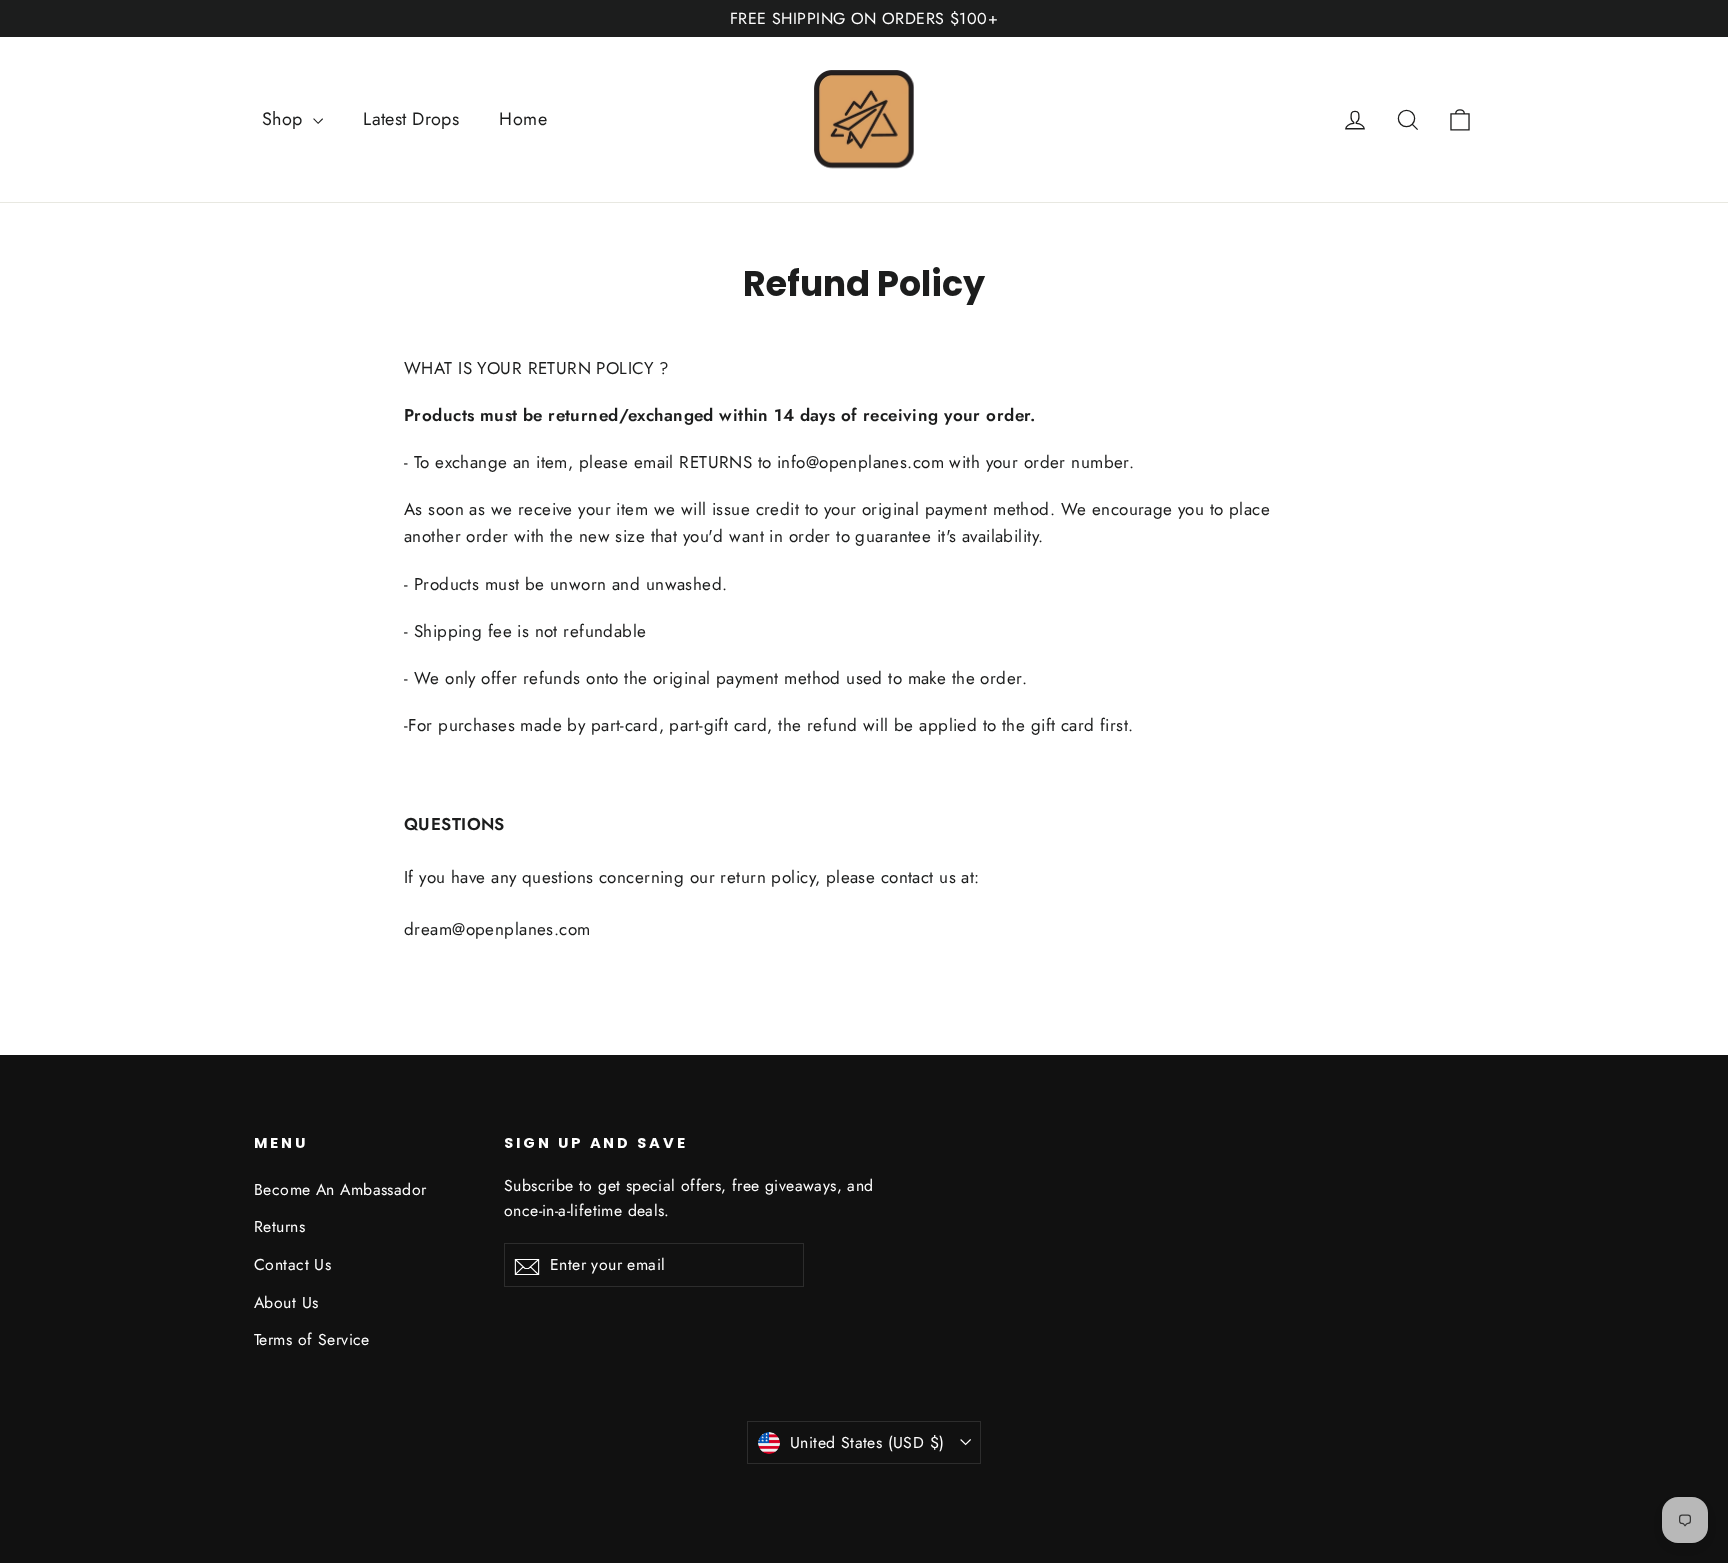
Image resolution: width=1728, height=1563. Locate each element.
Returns (279, 1226)
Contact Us (292, 1264)
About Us (286, 1302)
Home (523, 119)
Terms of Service (312, 1339)
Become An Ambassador (340, 1189)
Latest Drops (411, 119)
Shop (285, 119)
